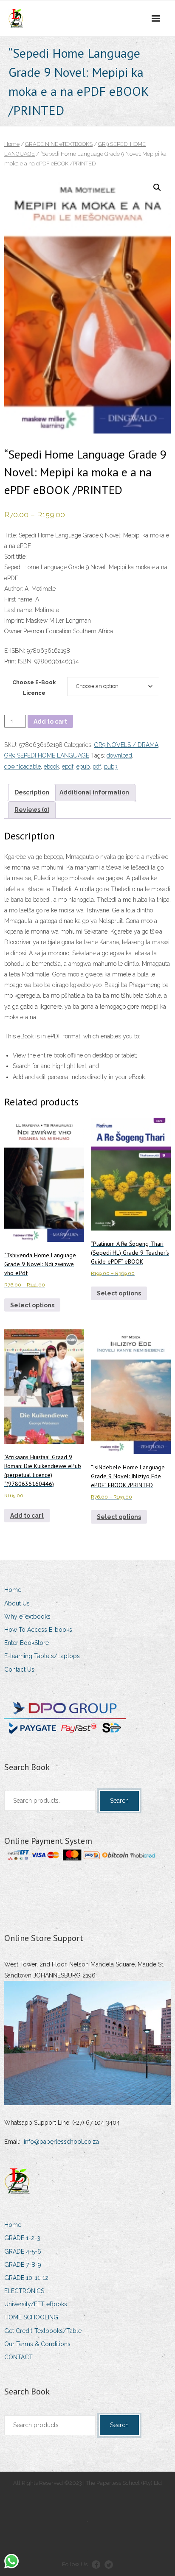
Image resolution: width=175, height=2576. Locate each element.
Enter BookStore (27, 1643)
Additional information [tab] (94, 792)
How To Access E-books (38, 1630)
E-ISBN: (16, 651)
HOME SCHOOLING (31, 2317)
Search (119, 1801)
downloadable (23, 766)
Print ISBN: (18, 661)
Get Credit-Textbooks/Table (43, 2331)
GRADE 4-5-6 (23, 2252)
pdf (97, 766)
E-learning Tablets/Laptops (42, 1656)
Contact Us (19, 1670)
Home (12, 144)
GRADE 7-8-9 (23, 2265)
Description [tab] (32, 792)
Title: (11, 535)
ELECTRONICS (24, 2291)
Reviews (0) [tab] (32, 810)
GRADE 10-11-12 (26, 2278)
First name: (19, 599)
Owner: (14, 631)
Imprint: (14, 621)
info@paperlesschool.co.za (61, 2142)
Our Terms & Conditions (37, 2344)
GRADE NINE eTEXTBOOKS (59, 144)
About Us (17, 1603)
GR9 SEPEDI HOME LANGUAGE (47, 755)
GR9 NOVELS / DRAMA (126, 745)
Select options (32, 1305)
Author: (14, 589)
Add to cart (50, 722)
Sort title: (16, 557)
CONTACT (18, 2357)
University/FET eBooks (36, 2304)
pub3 (111, 766)
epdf (68, 766)
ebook (51, 766)
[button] (157, 187)
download (119, 755)
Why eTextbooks (27, 1617)
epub (83, 766)
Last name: (19, 610)
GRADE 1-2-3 (22, 2238)
